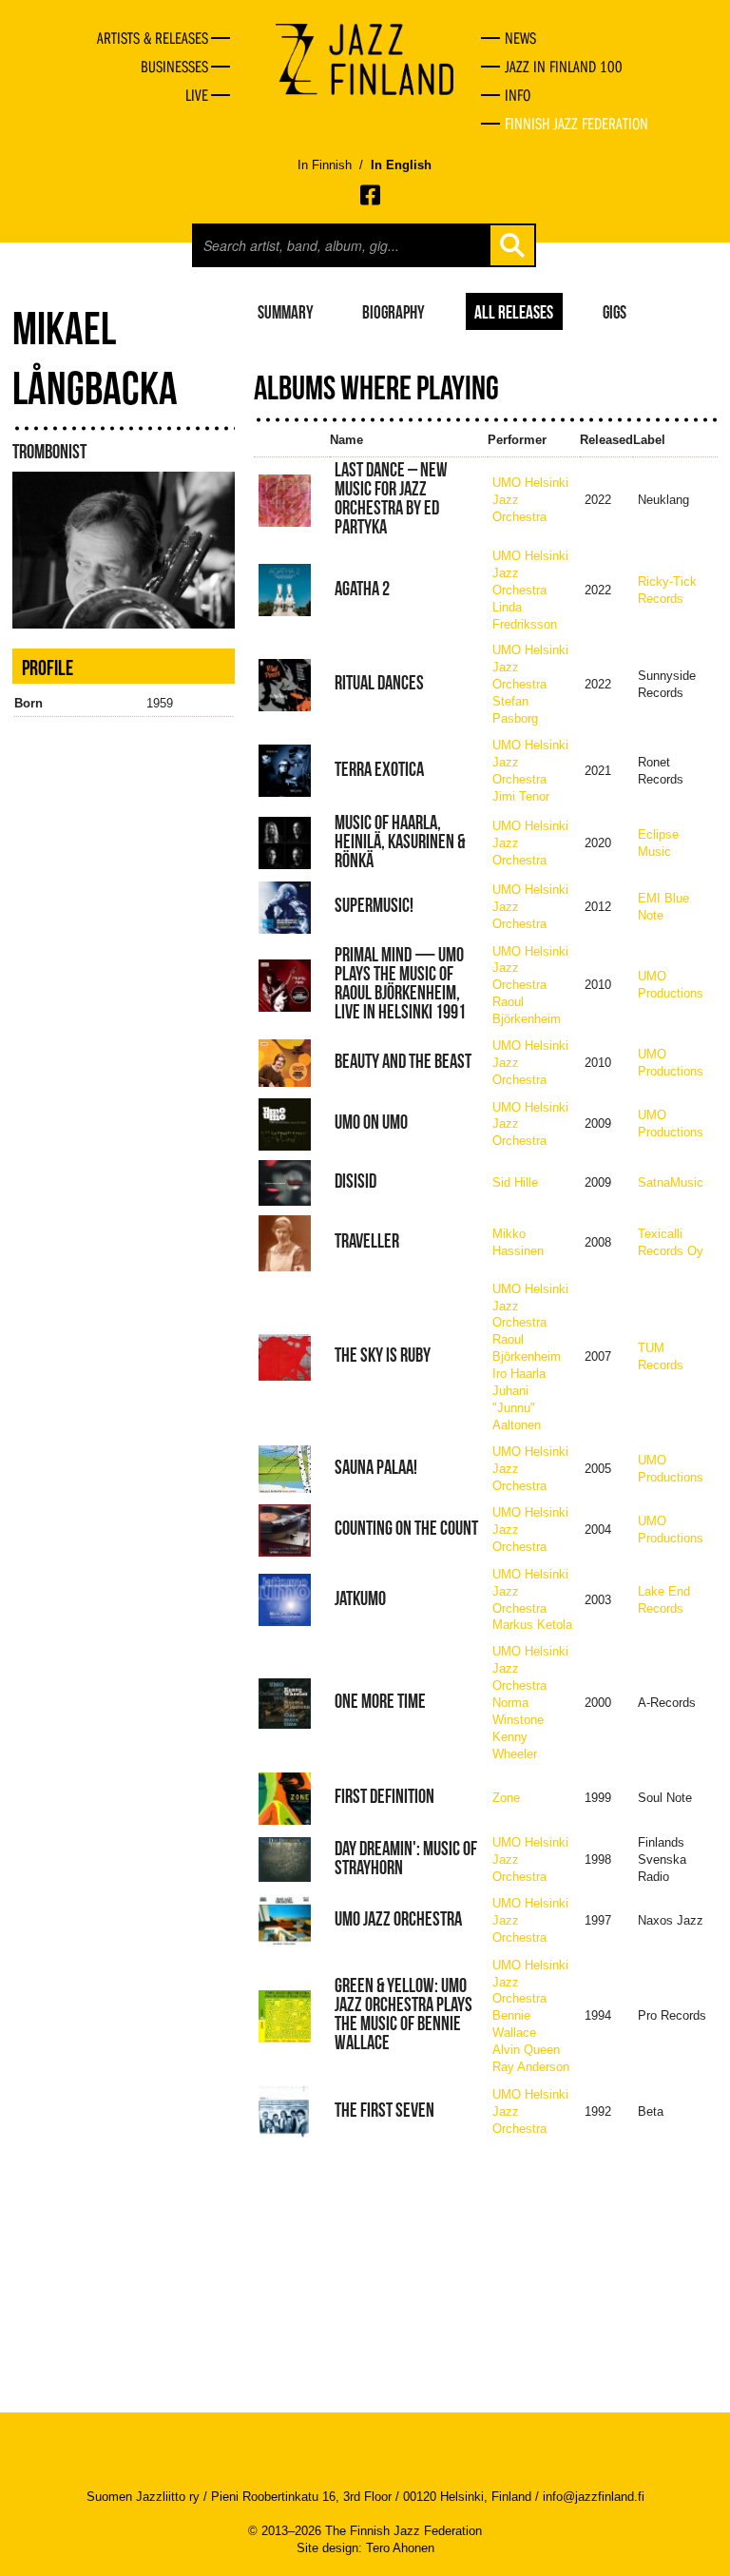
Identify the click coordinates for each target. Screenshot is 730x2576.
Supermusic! (374, 905)
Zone (506, 1798)
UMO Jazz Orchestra (398, 1919)
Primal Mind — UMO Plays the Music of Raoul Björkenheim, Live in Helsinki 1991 (400, 983)
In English (401, 165)
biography (394, 311)
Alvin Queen (526, 2050)
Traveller (367, 1241)
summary (286, 311)
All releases (514, 311)
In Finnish (325, 165)
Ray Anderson (531, 2067)
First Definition (384, 1796)
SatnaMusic (671, 1182)
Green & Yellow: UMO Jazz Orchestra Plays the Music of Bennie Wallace (403, 2014)
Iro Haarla (519, 1374)
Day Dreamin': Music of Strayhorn (406, 1858)
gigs (615, 311)
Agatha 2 (362, 589)
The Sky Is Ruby (383, 1355)
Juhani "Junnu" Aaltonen (517, 1408)
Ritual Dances (379, 683)
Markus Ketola (532, 1625)
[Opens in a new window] (372, 195)
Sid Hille (515, 1182)
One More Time (380, 1701)
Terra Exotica (379, 769)
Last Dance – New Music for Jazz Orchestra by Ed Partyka (391, 498)
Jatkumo (360, 1598)
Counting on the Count (406, 1528)
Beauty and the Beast (403, 1061)
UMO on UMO (371, 1122)
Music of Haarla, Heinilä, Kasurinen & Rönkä (400, 842)
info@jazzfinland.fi (594, 2497)
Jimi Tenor (521, 796)
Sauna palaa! (376, 1467)
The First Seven (384, 2110)
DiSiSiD (355, 1181)
